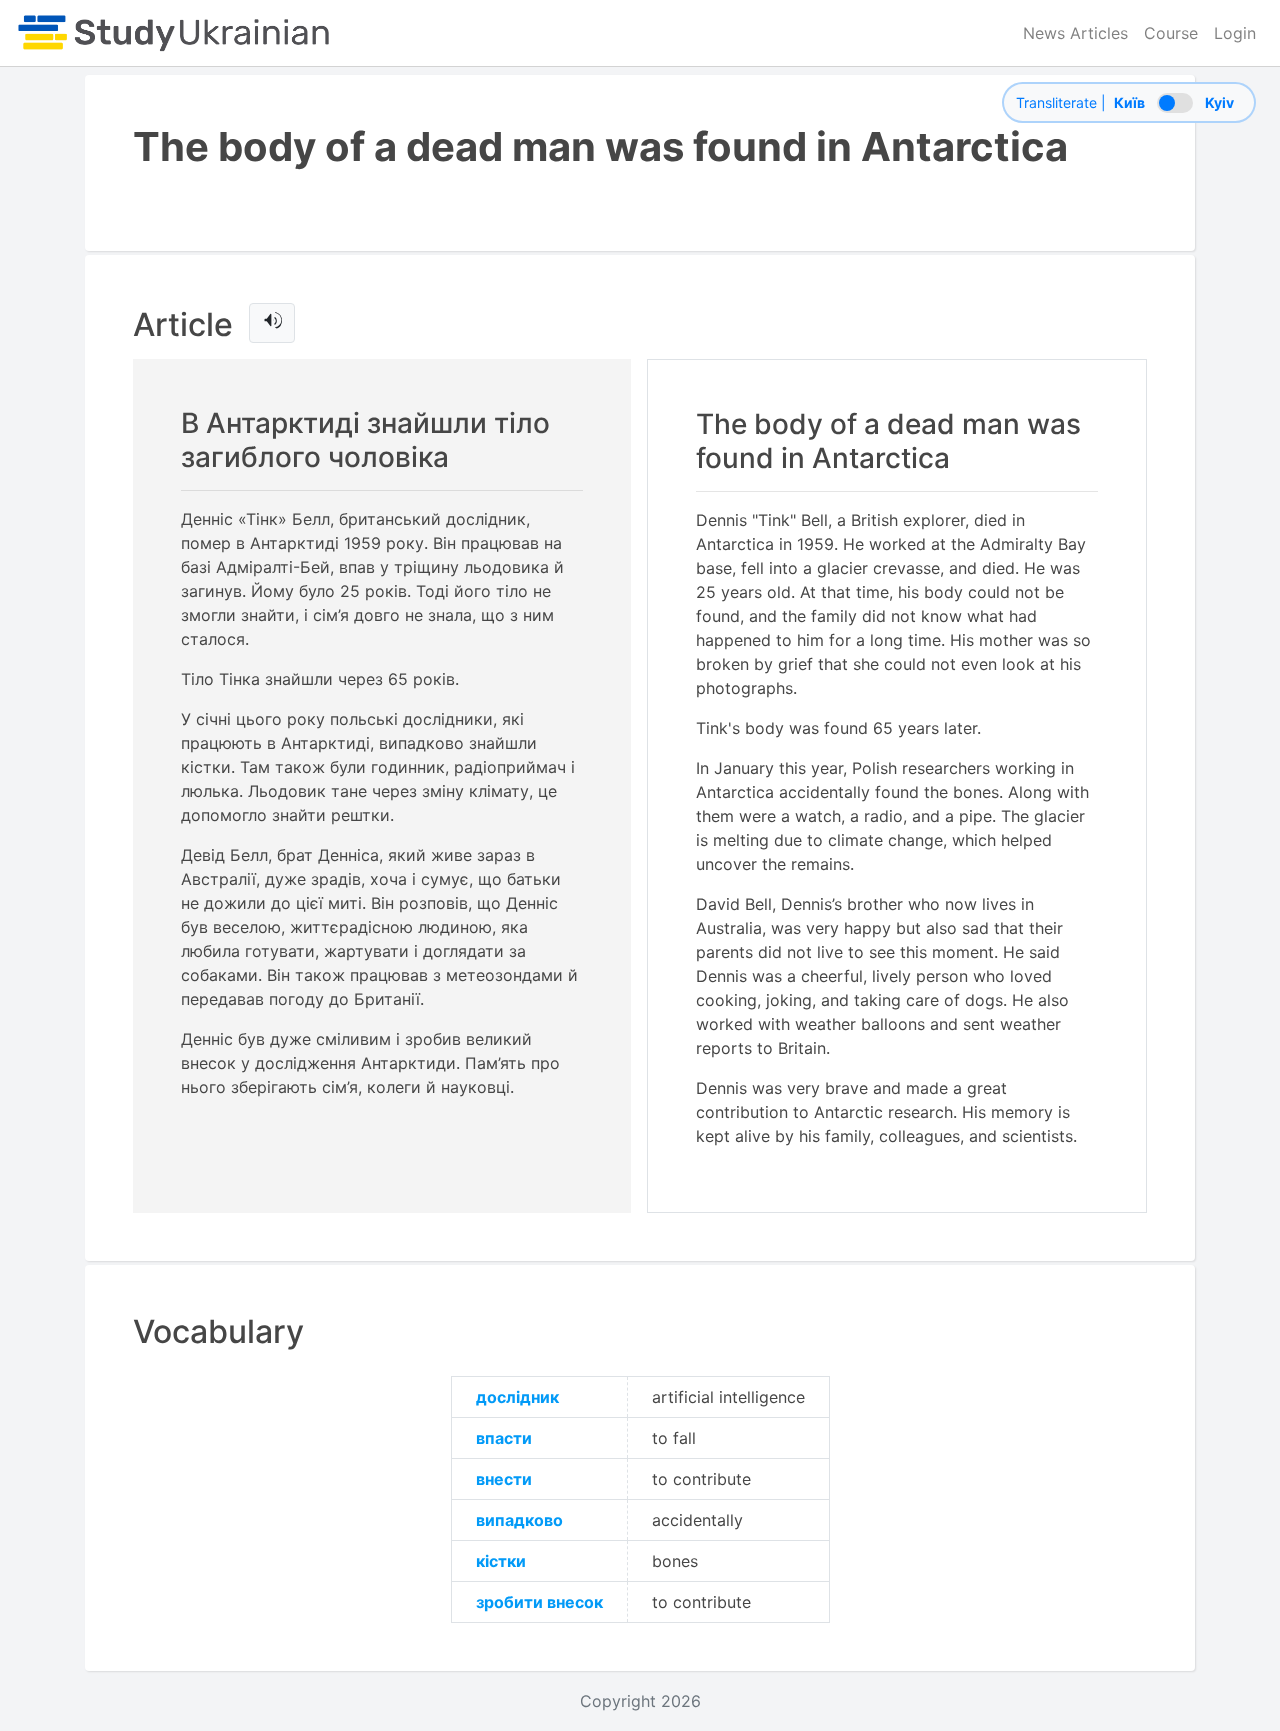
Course (1171, 33)
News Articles (1075, 33)
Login (1235, 33)
